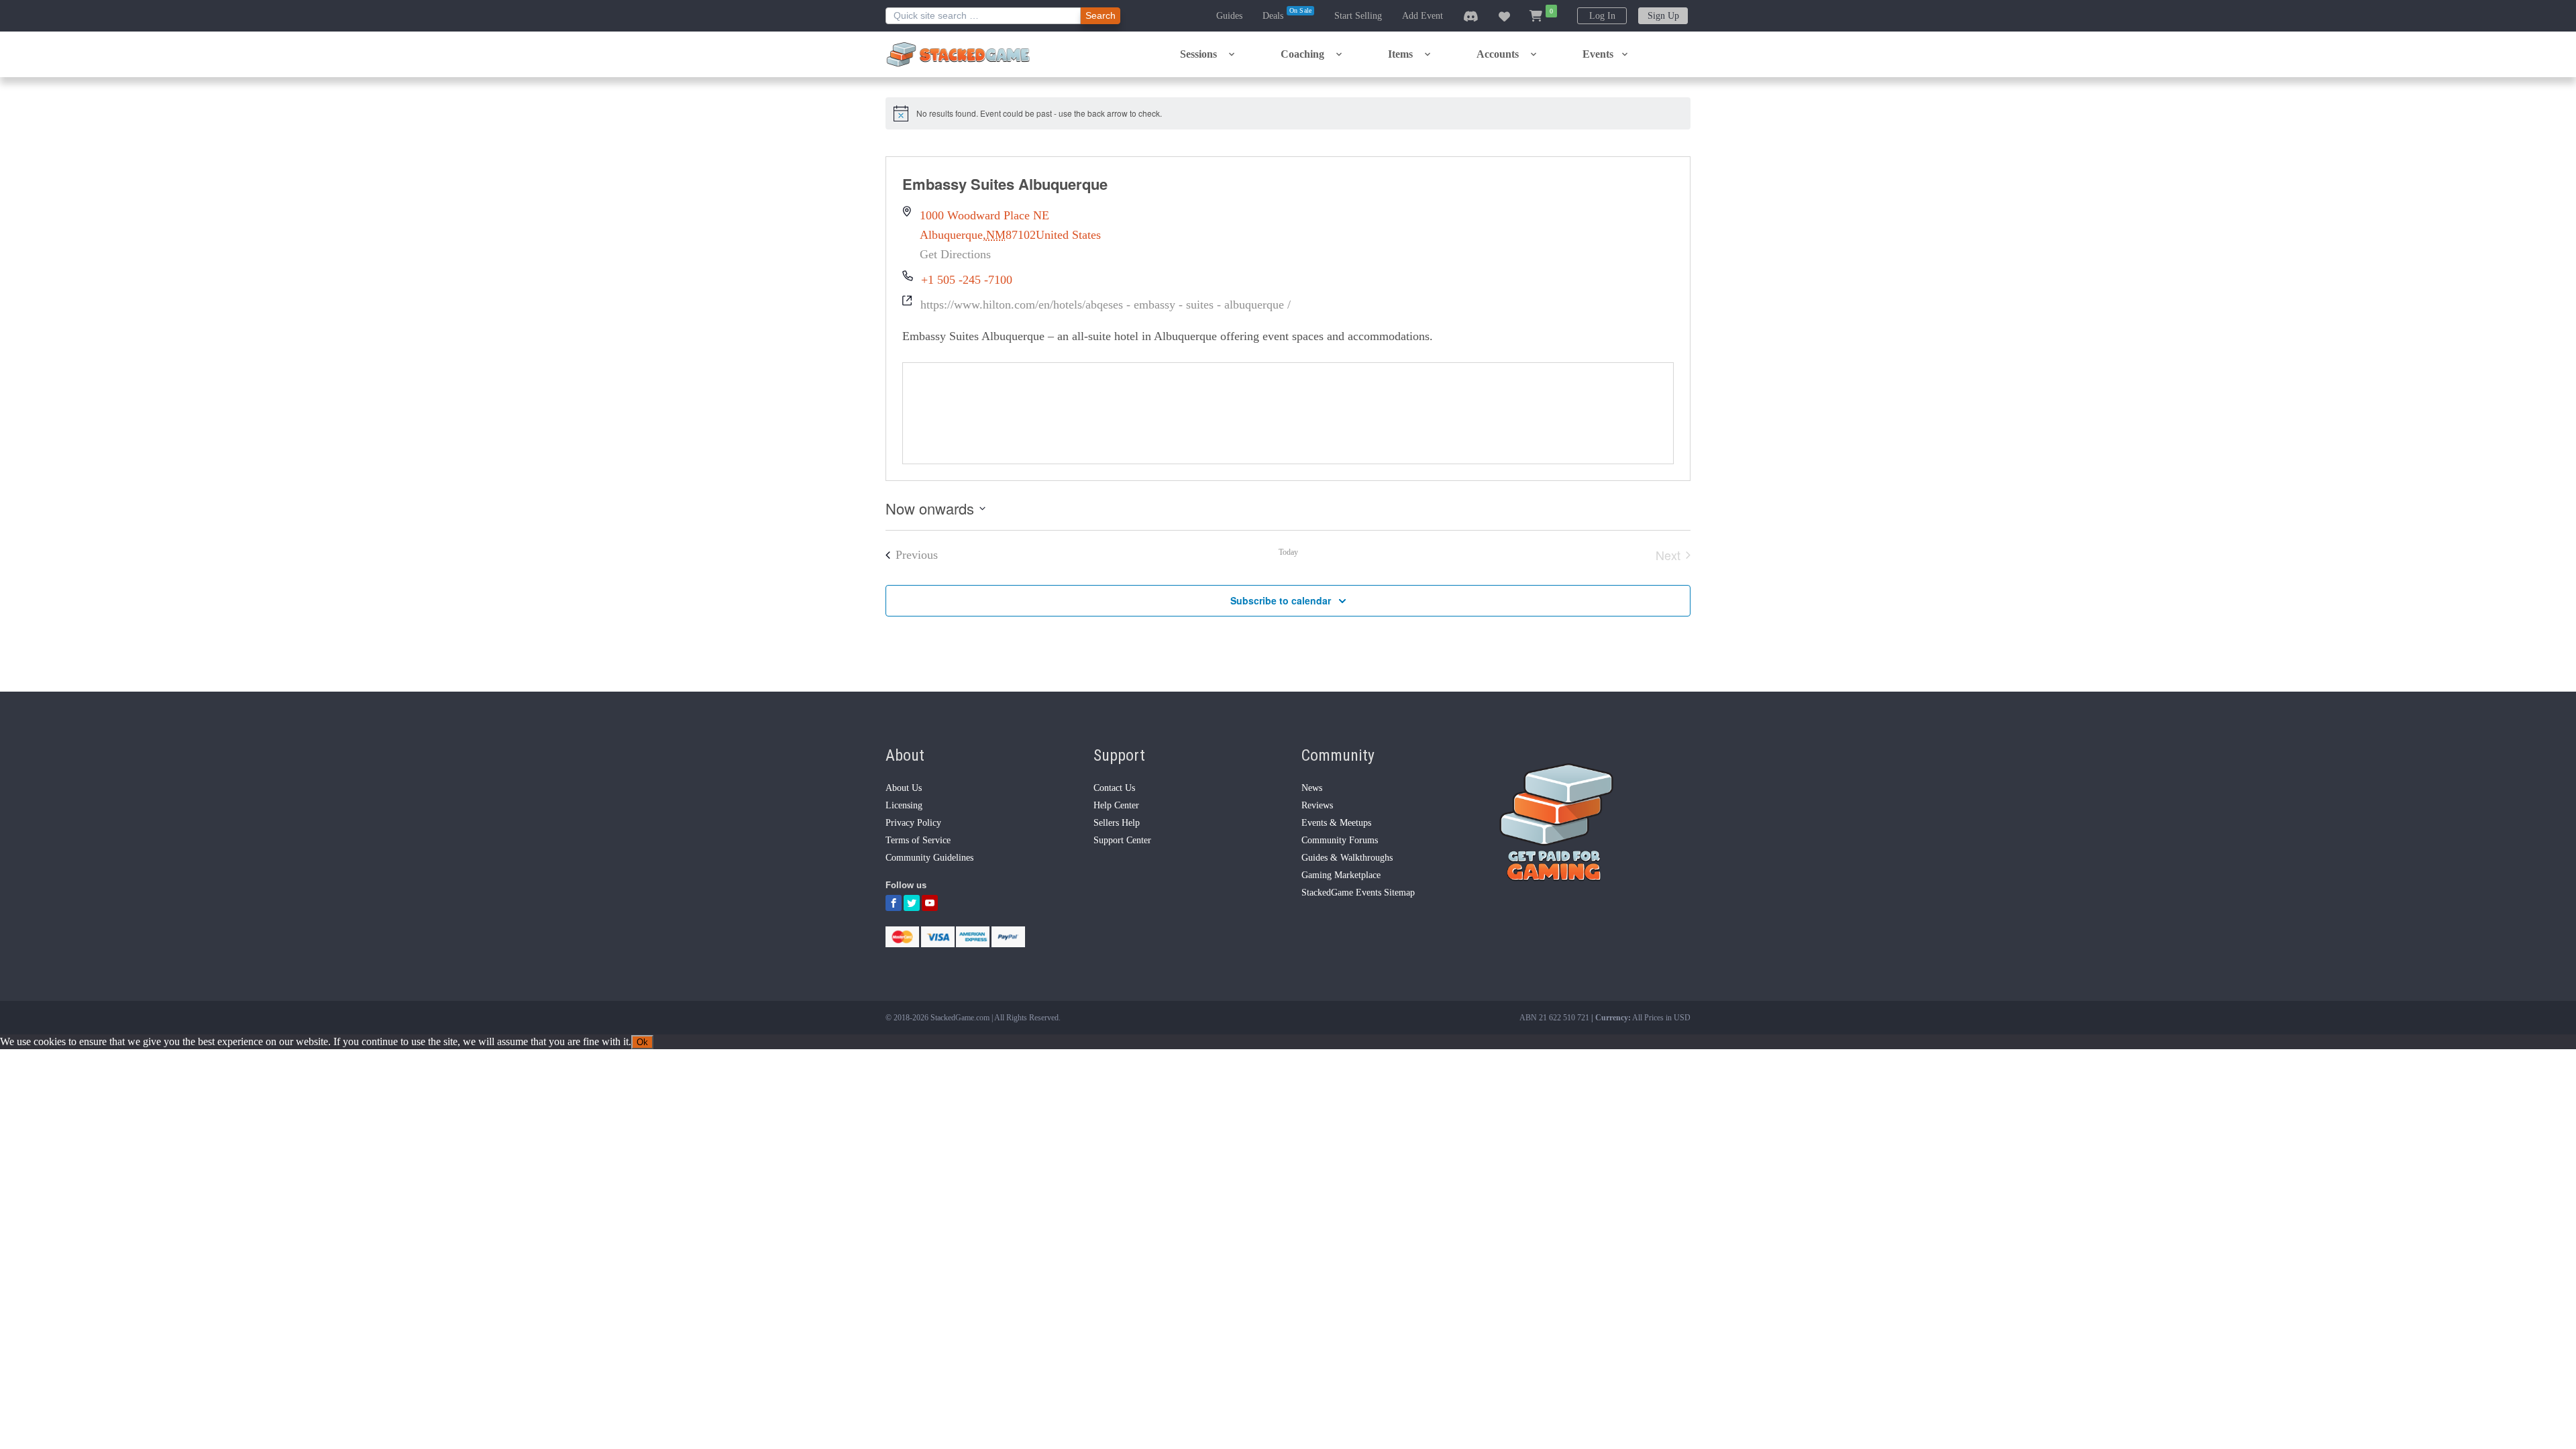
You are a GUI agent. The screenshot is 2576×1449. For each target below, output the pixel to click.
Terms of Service (918, 840)
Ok (642, 1042)
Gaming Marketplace (1341, 875)
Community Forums (1340, 840)
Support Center (1122, 840)
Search (1101, 15)
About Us (904, 788)
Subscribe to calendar (1281, 600)
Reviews (1317, 805)
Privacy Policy (913, 823)
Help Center (1116, 805)
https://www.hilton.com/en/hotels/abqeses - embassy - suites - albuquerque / (1106, 305)
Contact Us (1114, 788)
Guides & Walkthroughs (1347, 858)
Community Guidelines (929, 858)
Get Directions (955, 254)
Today (1288, 552)
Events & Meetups (1336, 823)
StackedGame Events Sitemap (1358, 893)
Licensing (904, 805)
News (1312, 788)
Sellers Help (1117, 823)
